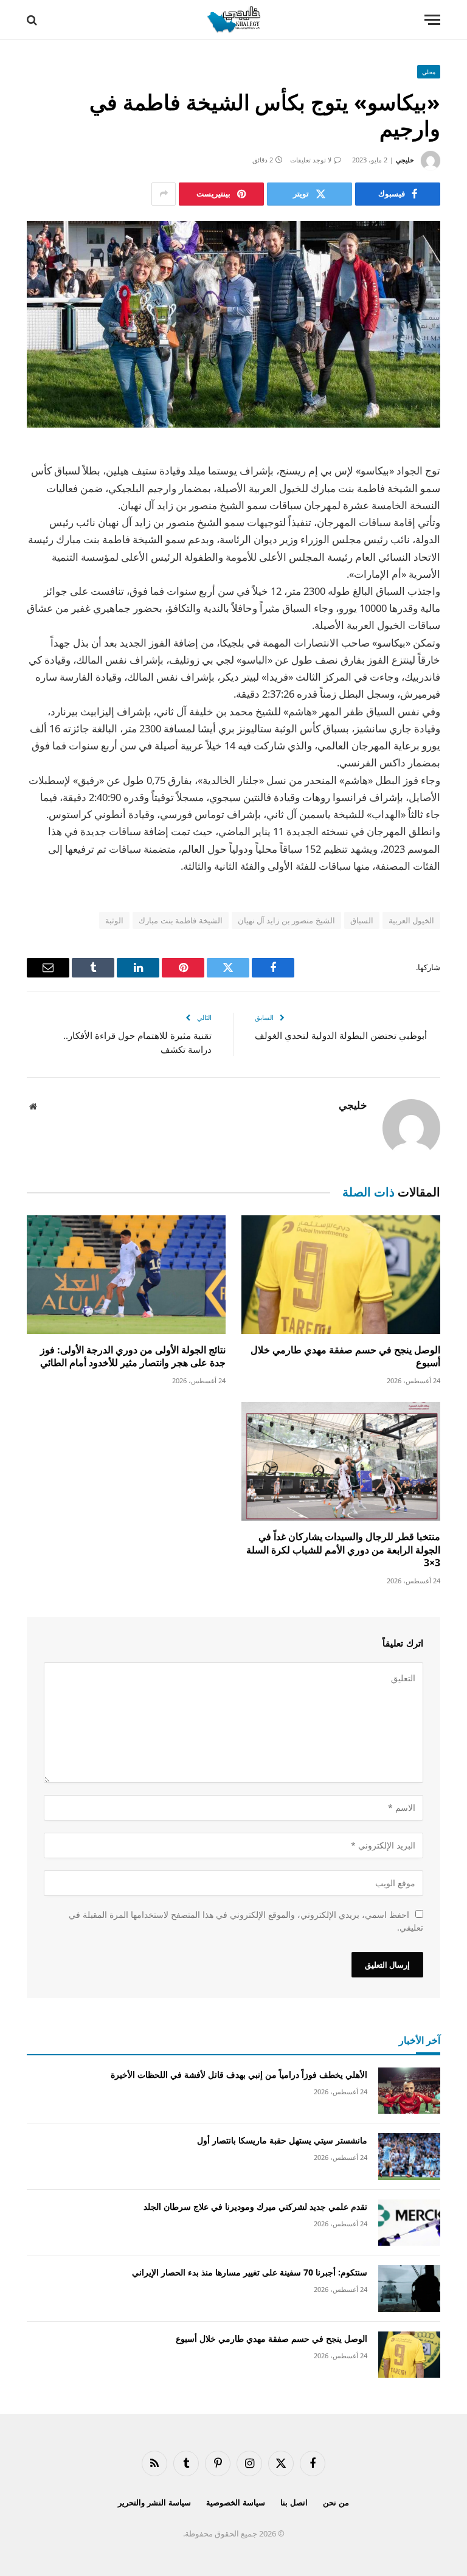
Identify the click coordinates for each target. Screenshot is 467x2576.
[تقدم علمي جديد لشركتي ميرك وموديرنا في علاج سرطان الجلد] (409, 2223)
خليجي (405, 160)
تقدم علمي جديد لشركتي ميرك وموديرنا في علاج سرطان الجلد (255, 2206)
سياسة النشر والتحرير (154, 2502)
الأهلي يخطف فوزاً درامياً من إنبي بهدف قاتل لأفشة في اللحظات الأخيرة (239, 2074)
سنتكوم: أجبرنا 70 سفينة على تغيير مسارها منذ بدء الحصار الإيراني (250, 2272)
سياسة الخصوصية (236, 2502)
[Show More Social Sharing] (164, 194)
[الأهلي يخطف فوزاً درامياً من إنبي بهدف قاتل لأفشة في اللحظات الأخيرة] (409, 2091)
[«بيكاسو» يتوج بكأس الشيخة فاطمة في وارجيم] (233, 324)
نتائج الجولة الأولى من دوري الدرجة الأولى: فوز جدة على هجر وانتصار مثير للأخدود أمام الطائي (133, 1357)
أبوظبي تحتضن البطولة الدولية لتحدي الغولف (341, 1035)
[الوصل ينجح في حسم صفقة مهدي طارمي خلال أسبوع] (341, 1275)
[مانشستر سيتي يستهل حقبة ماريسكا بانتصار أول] (409, 2157)
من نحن (336, 2502)
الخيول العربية (411, 920)
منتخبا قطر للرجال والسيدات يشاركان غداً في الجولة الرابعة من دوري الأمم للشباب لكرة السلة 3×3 (343, 1550)
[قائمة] (432, 20)
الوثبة (114, 920)
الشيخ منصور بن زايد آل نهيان (286, 920)
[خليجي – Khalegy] (233, 20)
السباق (362, 920)
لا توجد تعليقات (311, 160)
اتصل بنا (294, 2502)
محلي (429, 72)
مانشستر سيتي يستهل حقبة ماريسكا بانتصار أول (282, 2140)
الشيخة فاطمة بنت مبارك (180, 920)
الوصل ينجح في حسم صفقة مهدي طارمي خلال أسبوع (345, 1357)
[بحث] (33, 20)
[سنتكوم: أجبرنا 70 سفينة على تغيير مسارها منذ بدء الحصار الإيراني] (409, 2289)
